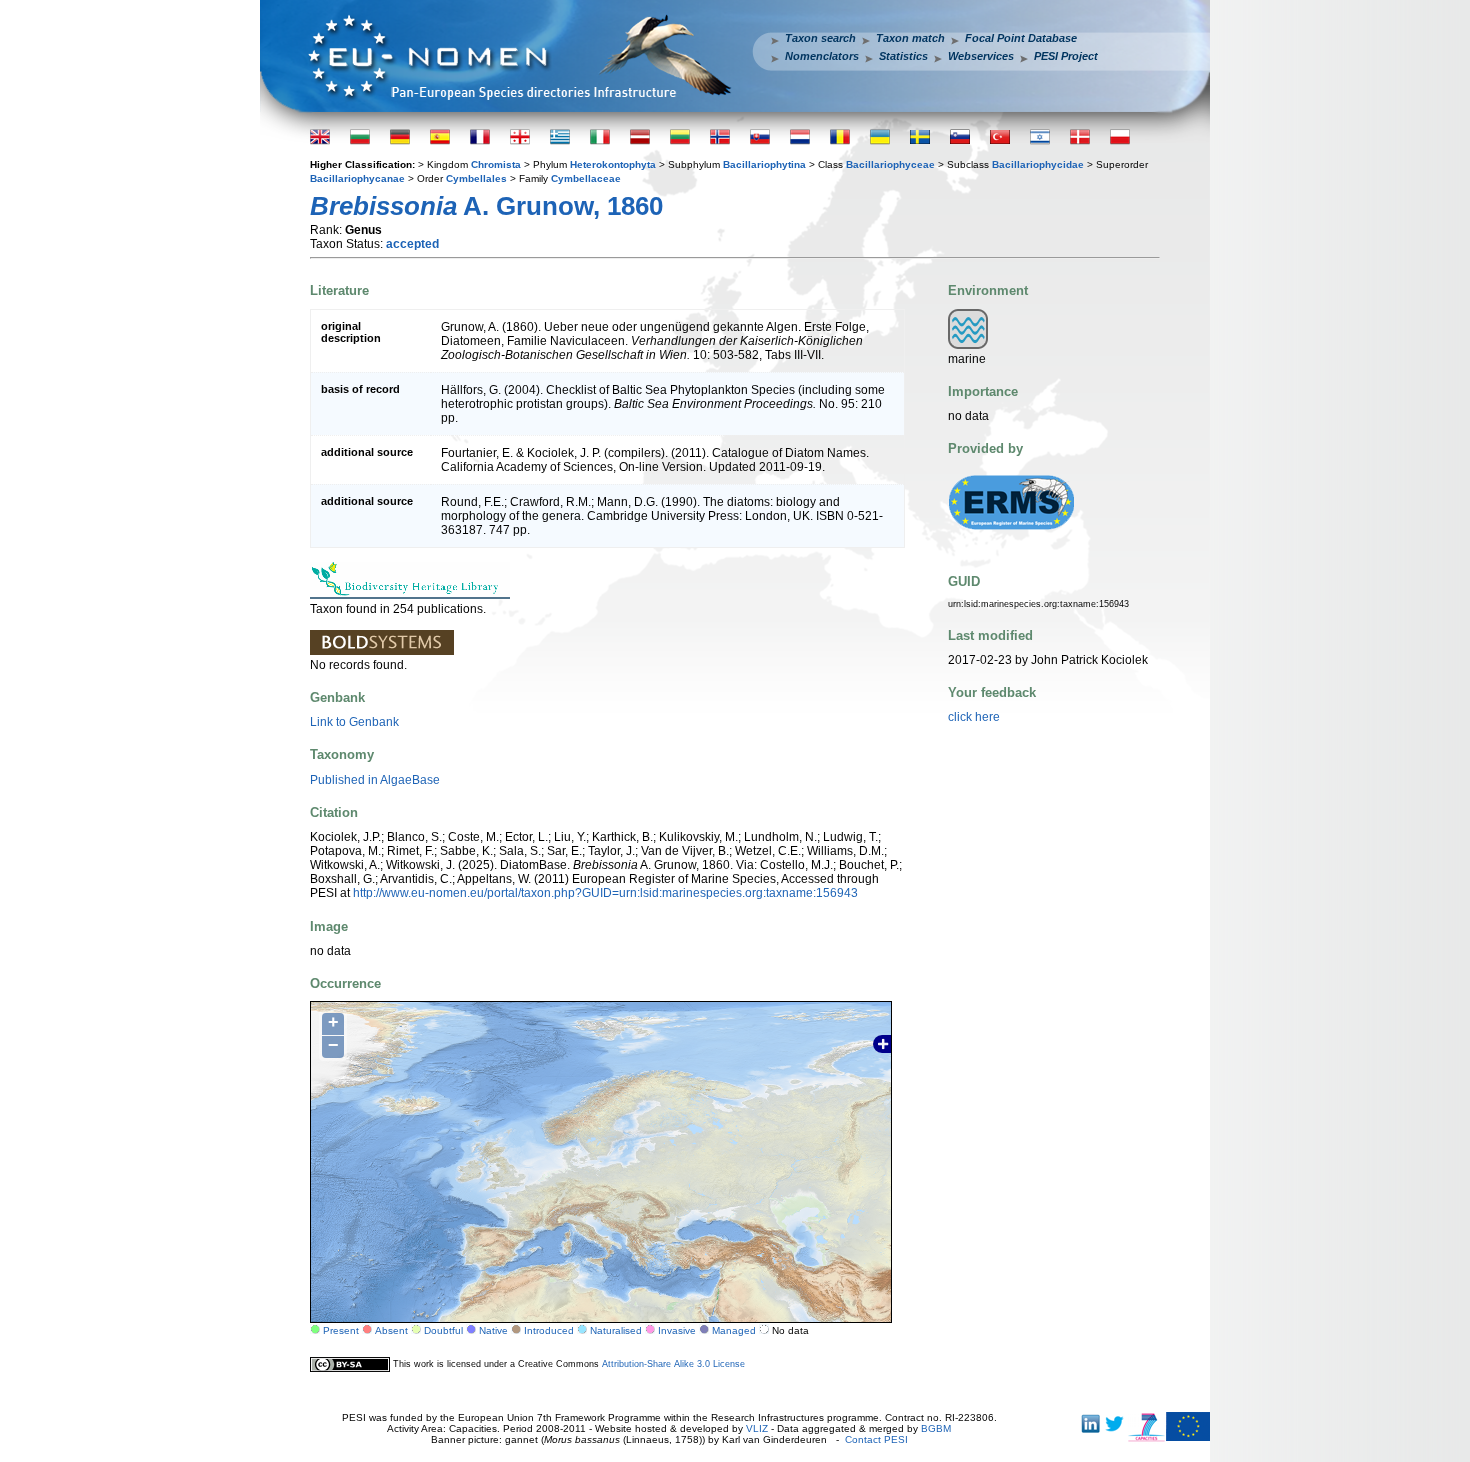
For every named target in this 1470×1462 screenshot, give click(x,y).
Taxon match (910, 38)
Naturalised (616, 1330)
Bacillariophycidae (1038, 164)
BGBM (936, 1428)
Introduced (549, 1330)
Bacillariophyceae (890, 164)
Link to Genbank (354, 722)
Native (493, 1330)
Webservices (981, 56)
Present (341, 1330)
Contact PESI (876, 1439)
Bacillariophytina (764, 164)
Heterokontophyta (613, 164)
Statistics (903, 56)
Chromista (496, 164)
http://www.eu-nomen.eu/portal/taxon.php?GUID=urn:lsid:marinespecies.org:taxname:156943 (605, 893)
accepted (412, 244)
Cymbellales (476, 178)
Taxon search (820, 38)
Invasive (677, 1330)
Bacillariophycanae (357, 178)
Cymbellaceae (586, 178)
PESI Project (1066, 56)
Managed (734, 1330)
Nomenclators (822, 56)
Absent (391, 1330)
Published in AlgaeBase (375, 780)
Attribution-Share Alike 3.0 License (673, 1364)
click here (974, 717)
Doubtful (443, 1330)
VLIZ (757, 1428)
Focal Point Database (1021, 38)
